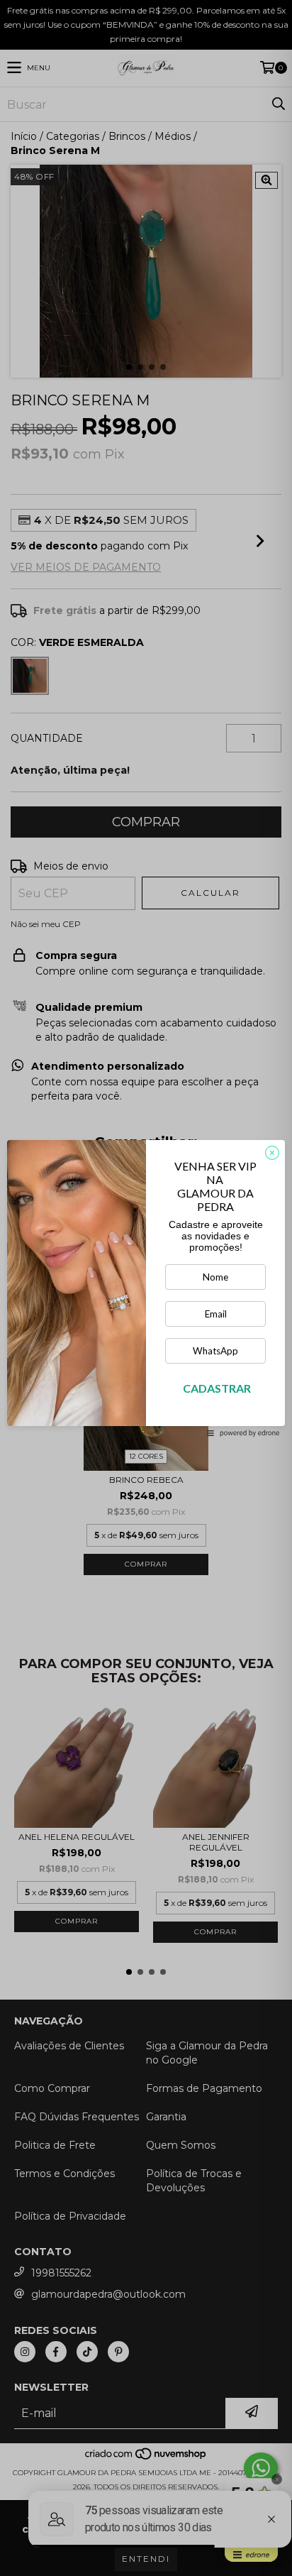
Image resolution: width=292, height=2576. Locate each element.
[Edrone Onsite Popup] (146, 1288)
